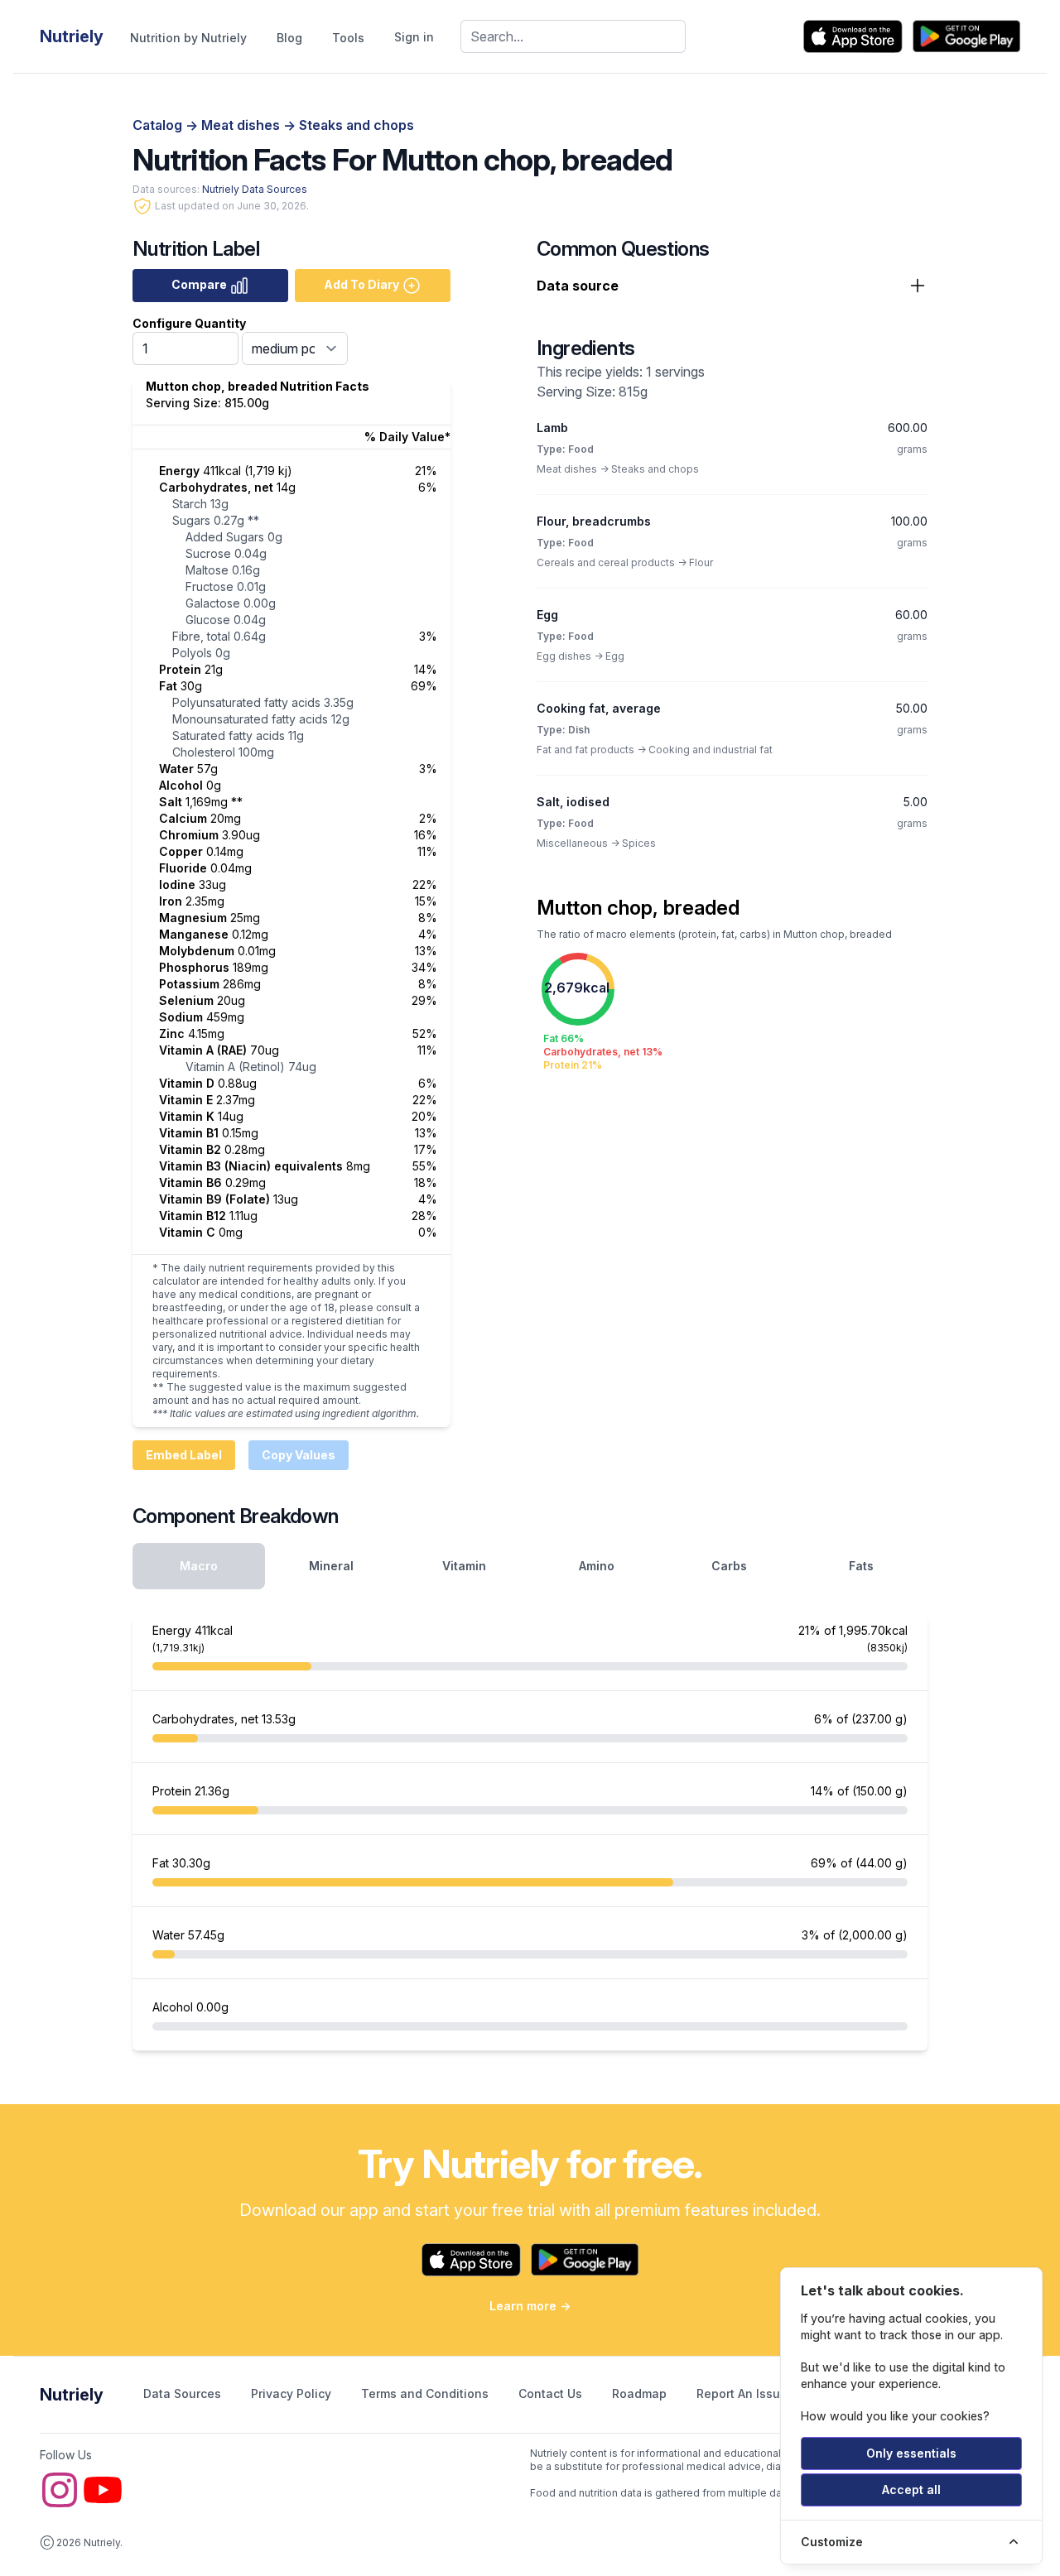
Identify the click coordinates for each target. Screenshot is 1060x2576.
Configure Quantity (189, 323)
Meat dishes (242, 125)
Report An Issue (742, 2393)
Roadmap (641, 2393)
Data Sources (184, 2393)
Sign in (414, 37)
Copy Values (299, 1455)
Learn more (530, 2306)
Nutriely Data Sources (255, 189)
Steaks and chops (357, 125)
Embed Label (184, 1455)
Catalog (159, 125)
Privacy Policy (293, 2393)
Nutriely (72, 2395)
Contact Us (552, 2393)
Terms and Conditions (426, 2393)
